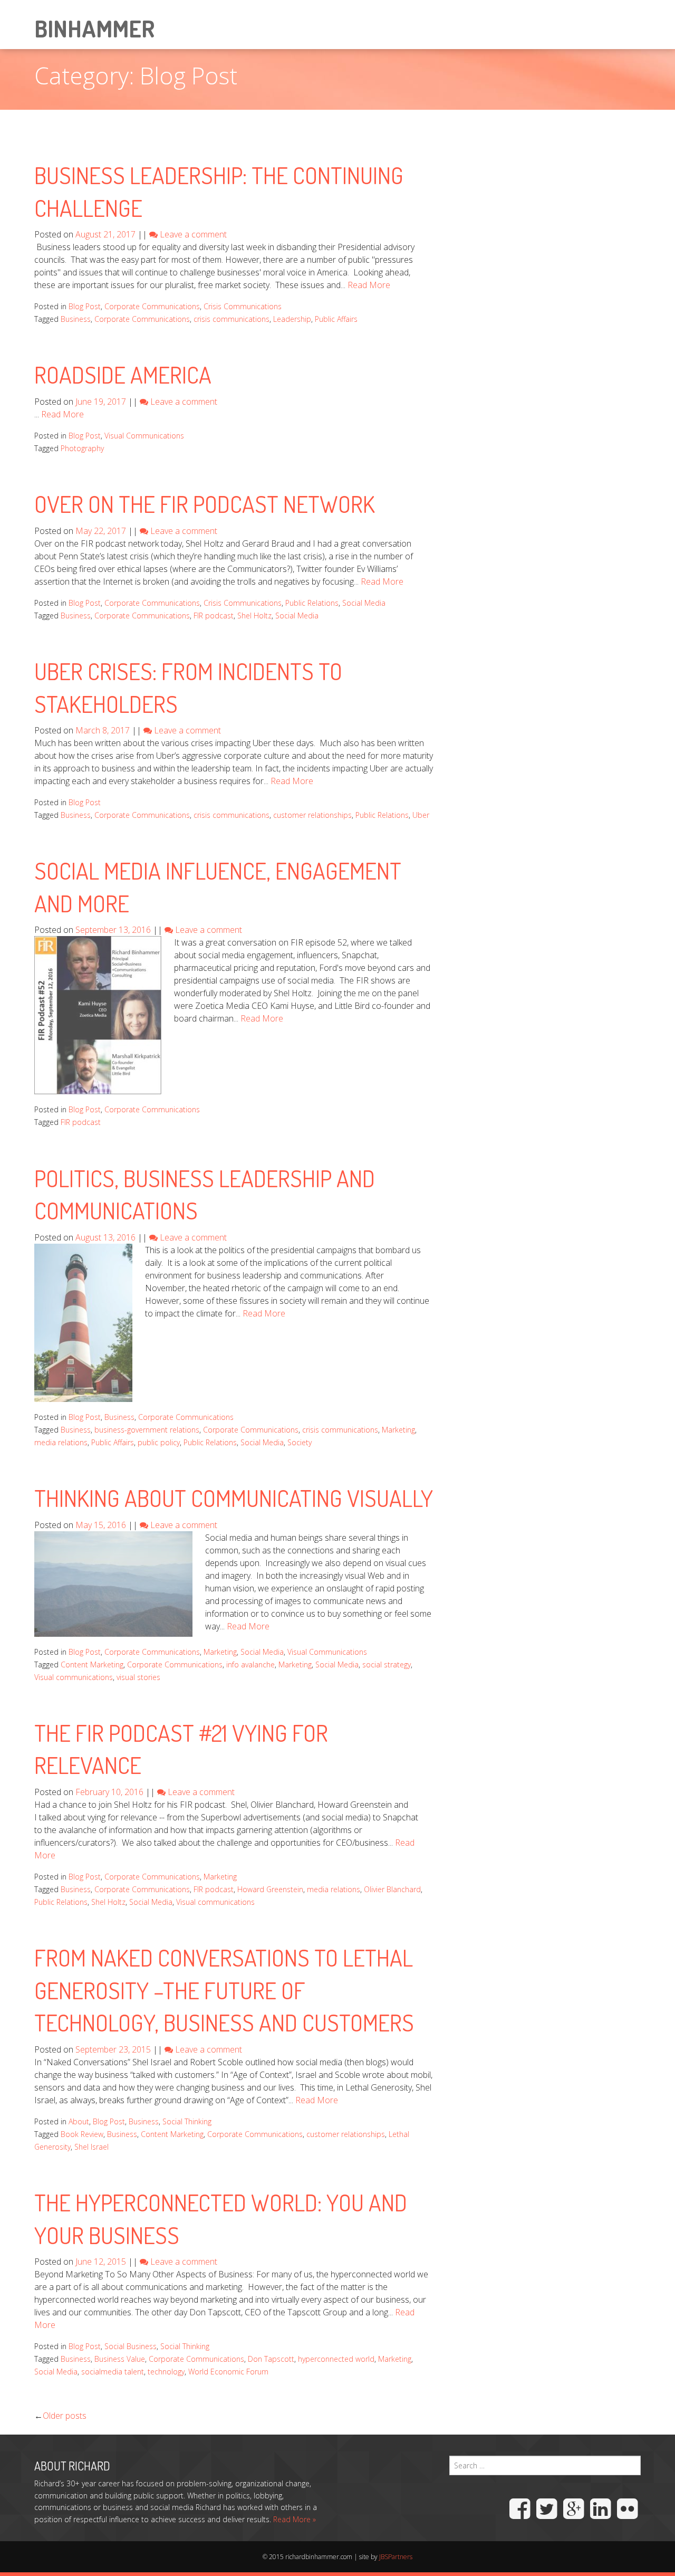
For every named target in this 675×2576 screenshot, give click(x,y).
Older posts (65, 2416)
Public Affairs (336, 319)
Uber (421, 815)
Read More (369, 285)
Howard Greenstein (270, 1889)
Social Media (364, 603)
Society (300, 1442)
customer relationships (312, 815)
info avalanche (250, 1664)
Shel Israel (91, 2147)
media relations (61, 1442)
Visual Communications (144, 436)
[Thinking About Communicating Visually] (113, 1583)
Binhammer (94, 28)
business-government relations (147, 1430)
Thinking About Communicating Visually (234, 1498)
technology (166, 2372)
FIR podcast (214, 616)
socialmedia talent (113, 2372)
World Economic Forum (228, 2372)
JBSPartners (396, 2557)
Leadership (292, 319)
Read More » (295, 2519)
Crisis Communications (243, 306)
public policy (159, 1442)
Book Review (82, 2134)
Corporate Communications (152, 306)
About (79, 2121)
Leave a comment (193, 234)
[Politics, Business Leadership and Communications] (83, 1322)
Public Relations (312, 603)
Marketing (398, 1430)
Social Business (131, 2346)
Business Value (120, 2359)
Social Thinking (187, 2121)
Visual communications (74, 1677)
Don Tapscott (271, 2359)
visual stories (138, 1677)
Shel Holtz (254, 616)
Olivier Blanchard (392, 1889)
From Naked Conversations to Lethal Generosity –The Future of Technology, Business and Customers (224, 1990)
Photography (82, 448)
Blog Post (85, 306)
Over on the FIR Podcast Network (205, 504)
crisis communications (232, 319)
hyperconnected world (336, 2359)
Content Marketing (92, 1664)
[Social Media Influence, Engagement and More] (98, 1015)
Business (76, 319)
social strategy (387, 1664)
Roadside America (123, 374)
